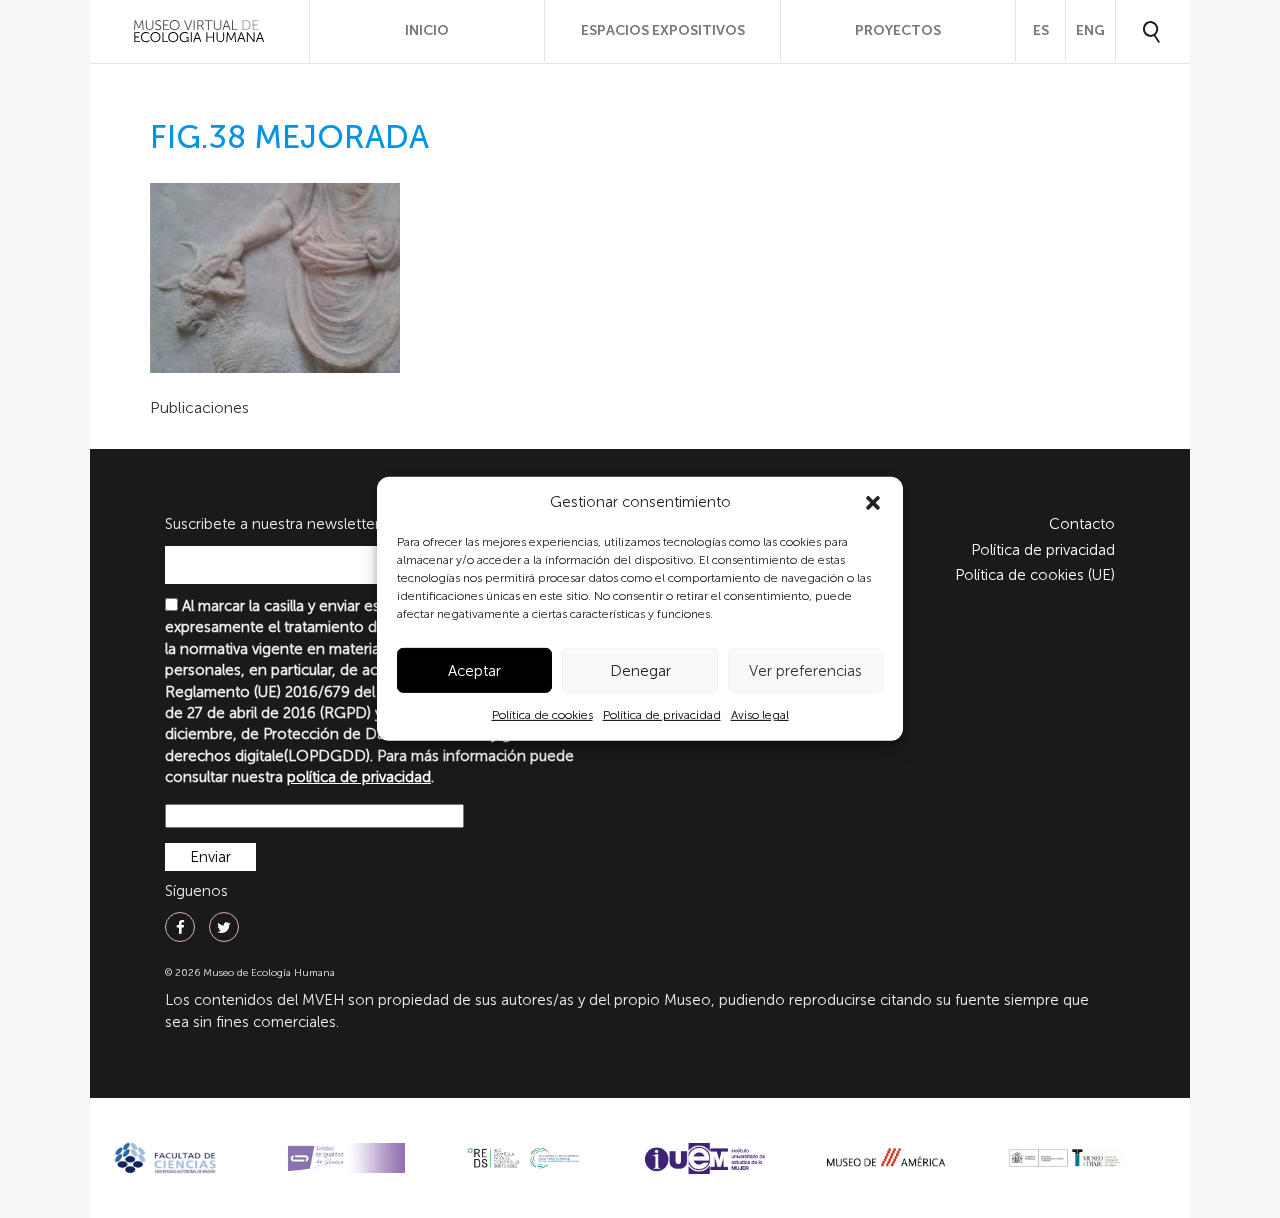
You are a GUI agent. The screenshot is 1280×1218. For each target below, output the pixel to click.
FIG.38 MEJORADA (289, 137)
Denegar (640, 671)
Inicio (427, 30)
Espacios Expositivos (663, 30)
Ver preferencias (805, 671)
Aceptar (474, 671)
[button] (873, 503)
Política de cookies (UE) (1035, 575)
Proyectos (898, 30)
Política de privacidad (662, 715)
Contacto (1082, 524)
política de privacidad (359, 777)
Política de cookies (542, 715)
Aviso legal (760, 715)
